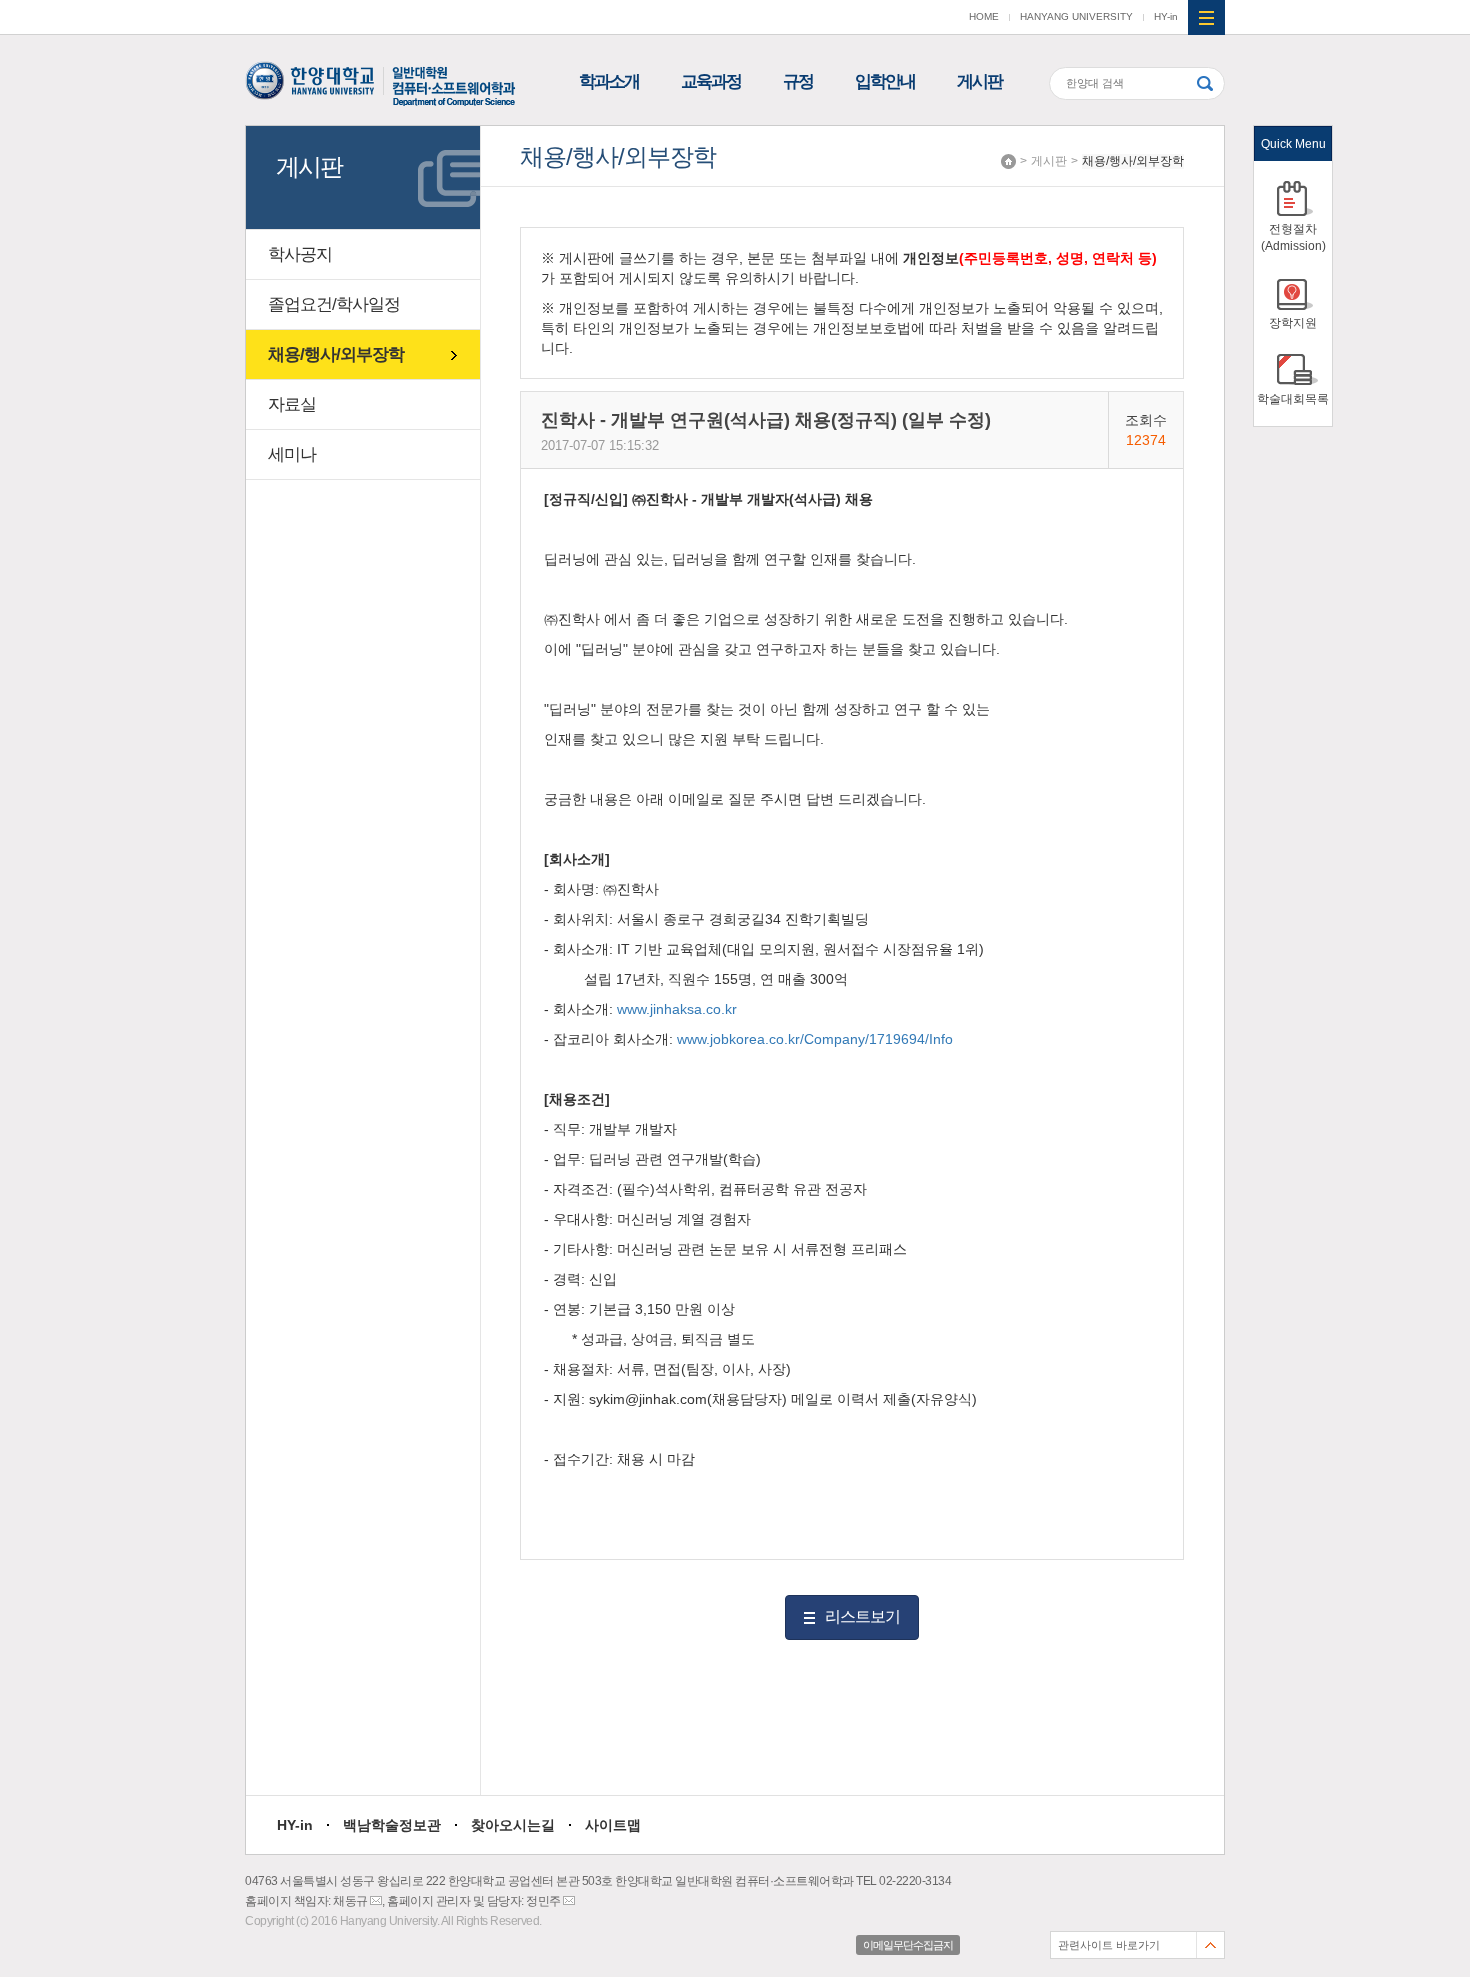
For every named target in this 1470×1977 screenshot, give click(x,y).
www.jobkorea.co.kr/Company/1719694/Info (815, 1039)
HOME (984, 16)
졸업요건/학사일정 (334, 304)
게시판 (979, 81)
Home (1008, 161)
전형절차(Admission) (1293, 237)
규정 (798, 81)
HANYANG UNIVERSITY (1076, 16)
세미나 (292, 454)
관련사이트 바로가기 (1109, 1945)
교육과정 (711, 81)
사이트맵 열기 (1206, 17)
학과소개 (609, 81)
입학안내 (885, 81)
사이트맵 (613, 1825)
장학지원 (1293, 323)
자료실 (292, 404)
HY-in (1166, 16)
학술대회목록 (1293, 399)
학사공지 (300, 254)
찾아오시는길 (513, 1825)
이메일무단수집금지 (908, 1945)
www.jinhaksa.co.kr (677, 1009)
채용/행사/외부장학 (1133, 161)
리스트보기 (862, 1616)
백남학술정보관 (392, 1825)
